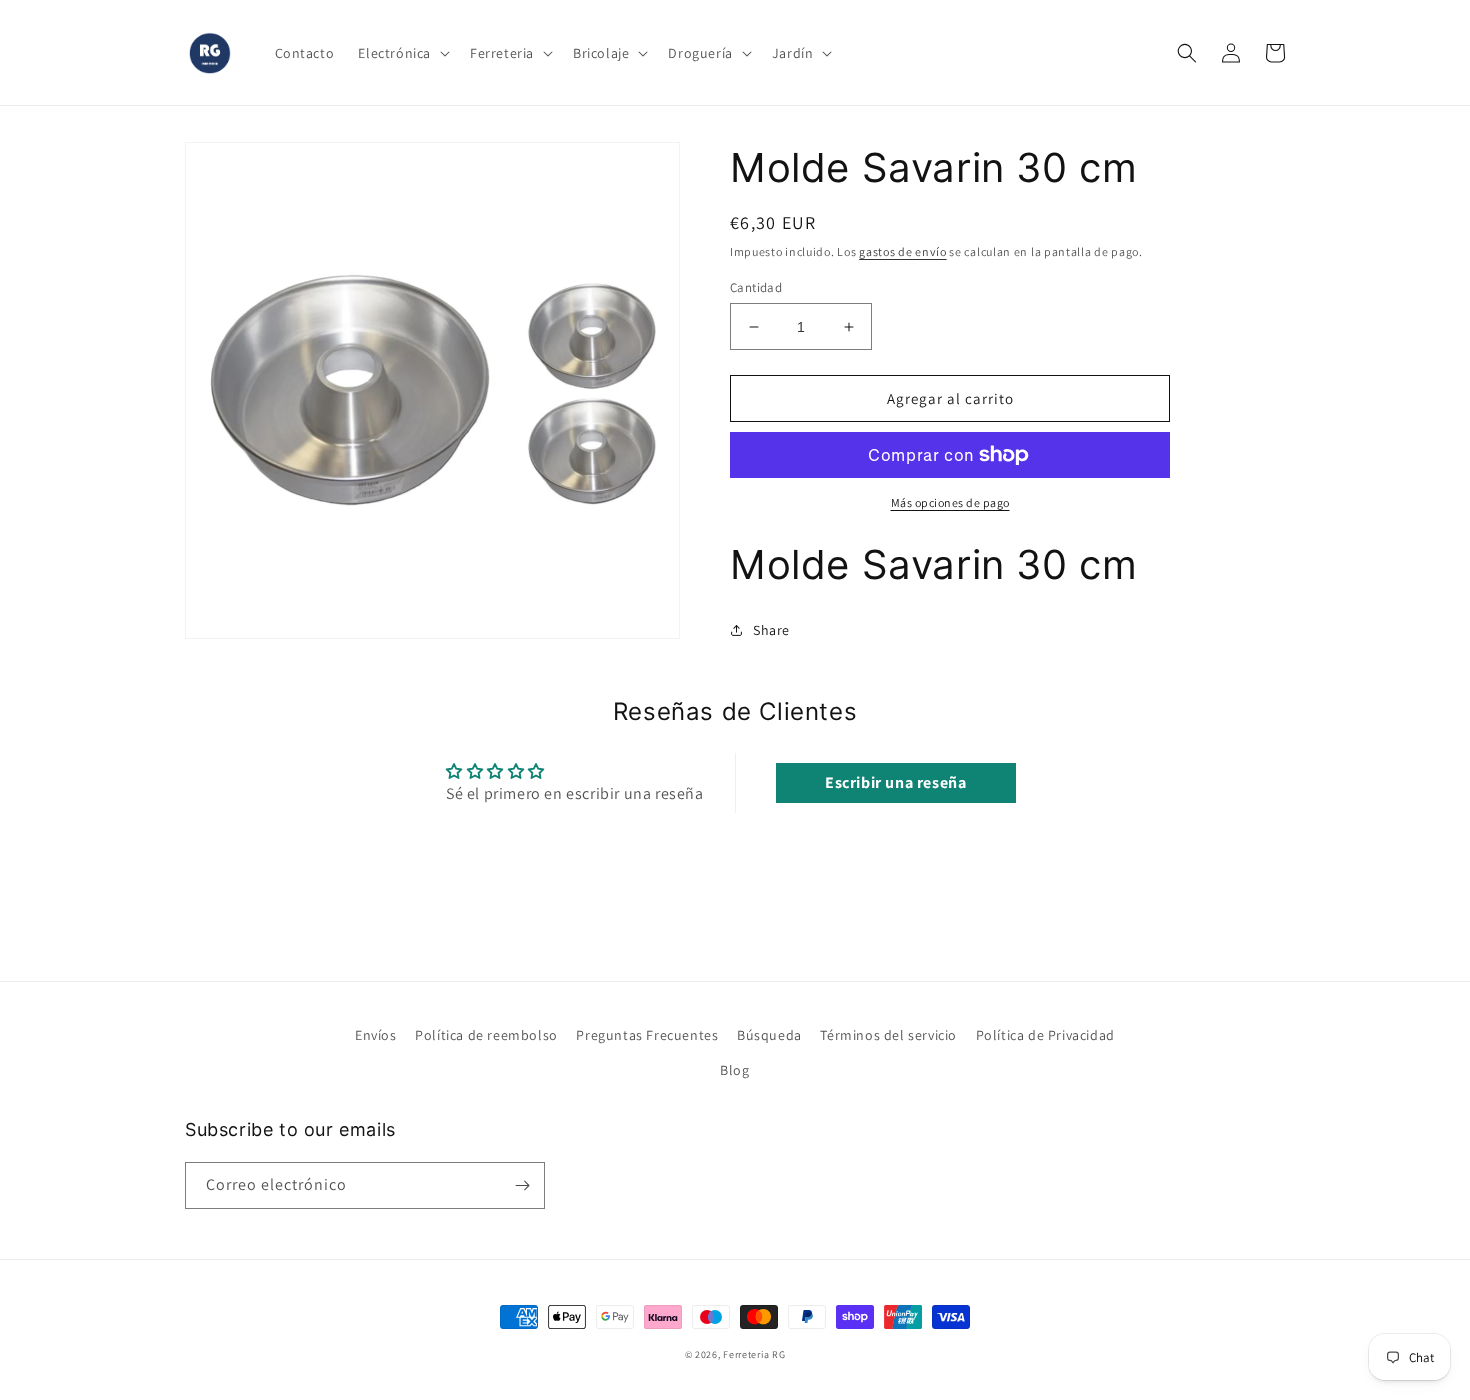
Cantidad (756, 287)
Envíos (376, 1035)
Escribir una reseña (895, 782)
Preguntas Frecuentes (647, 1035)
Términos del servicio (888, 1035)
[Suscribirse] (522, 1185)
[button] (402, 53)
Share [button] (771, 630)
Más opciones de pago (950, 502)
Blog (734, 1070)
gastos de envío (903, 251)
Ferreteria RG (754, 1354)
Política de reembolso (486, 1035)
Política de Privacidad (1045, 1035)
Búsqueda (769, 1035)
